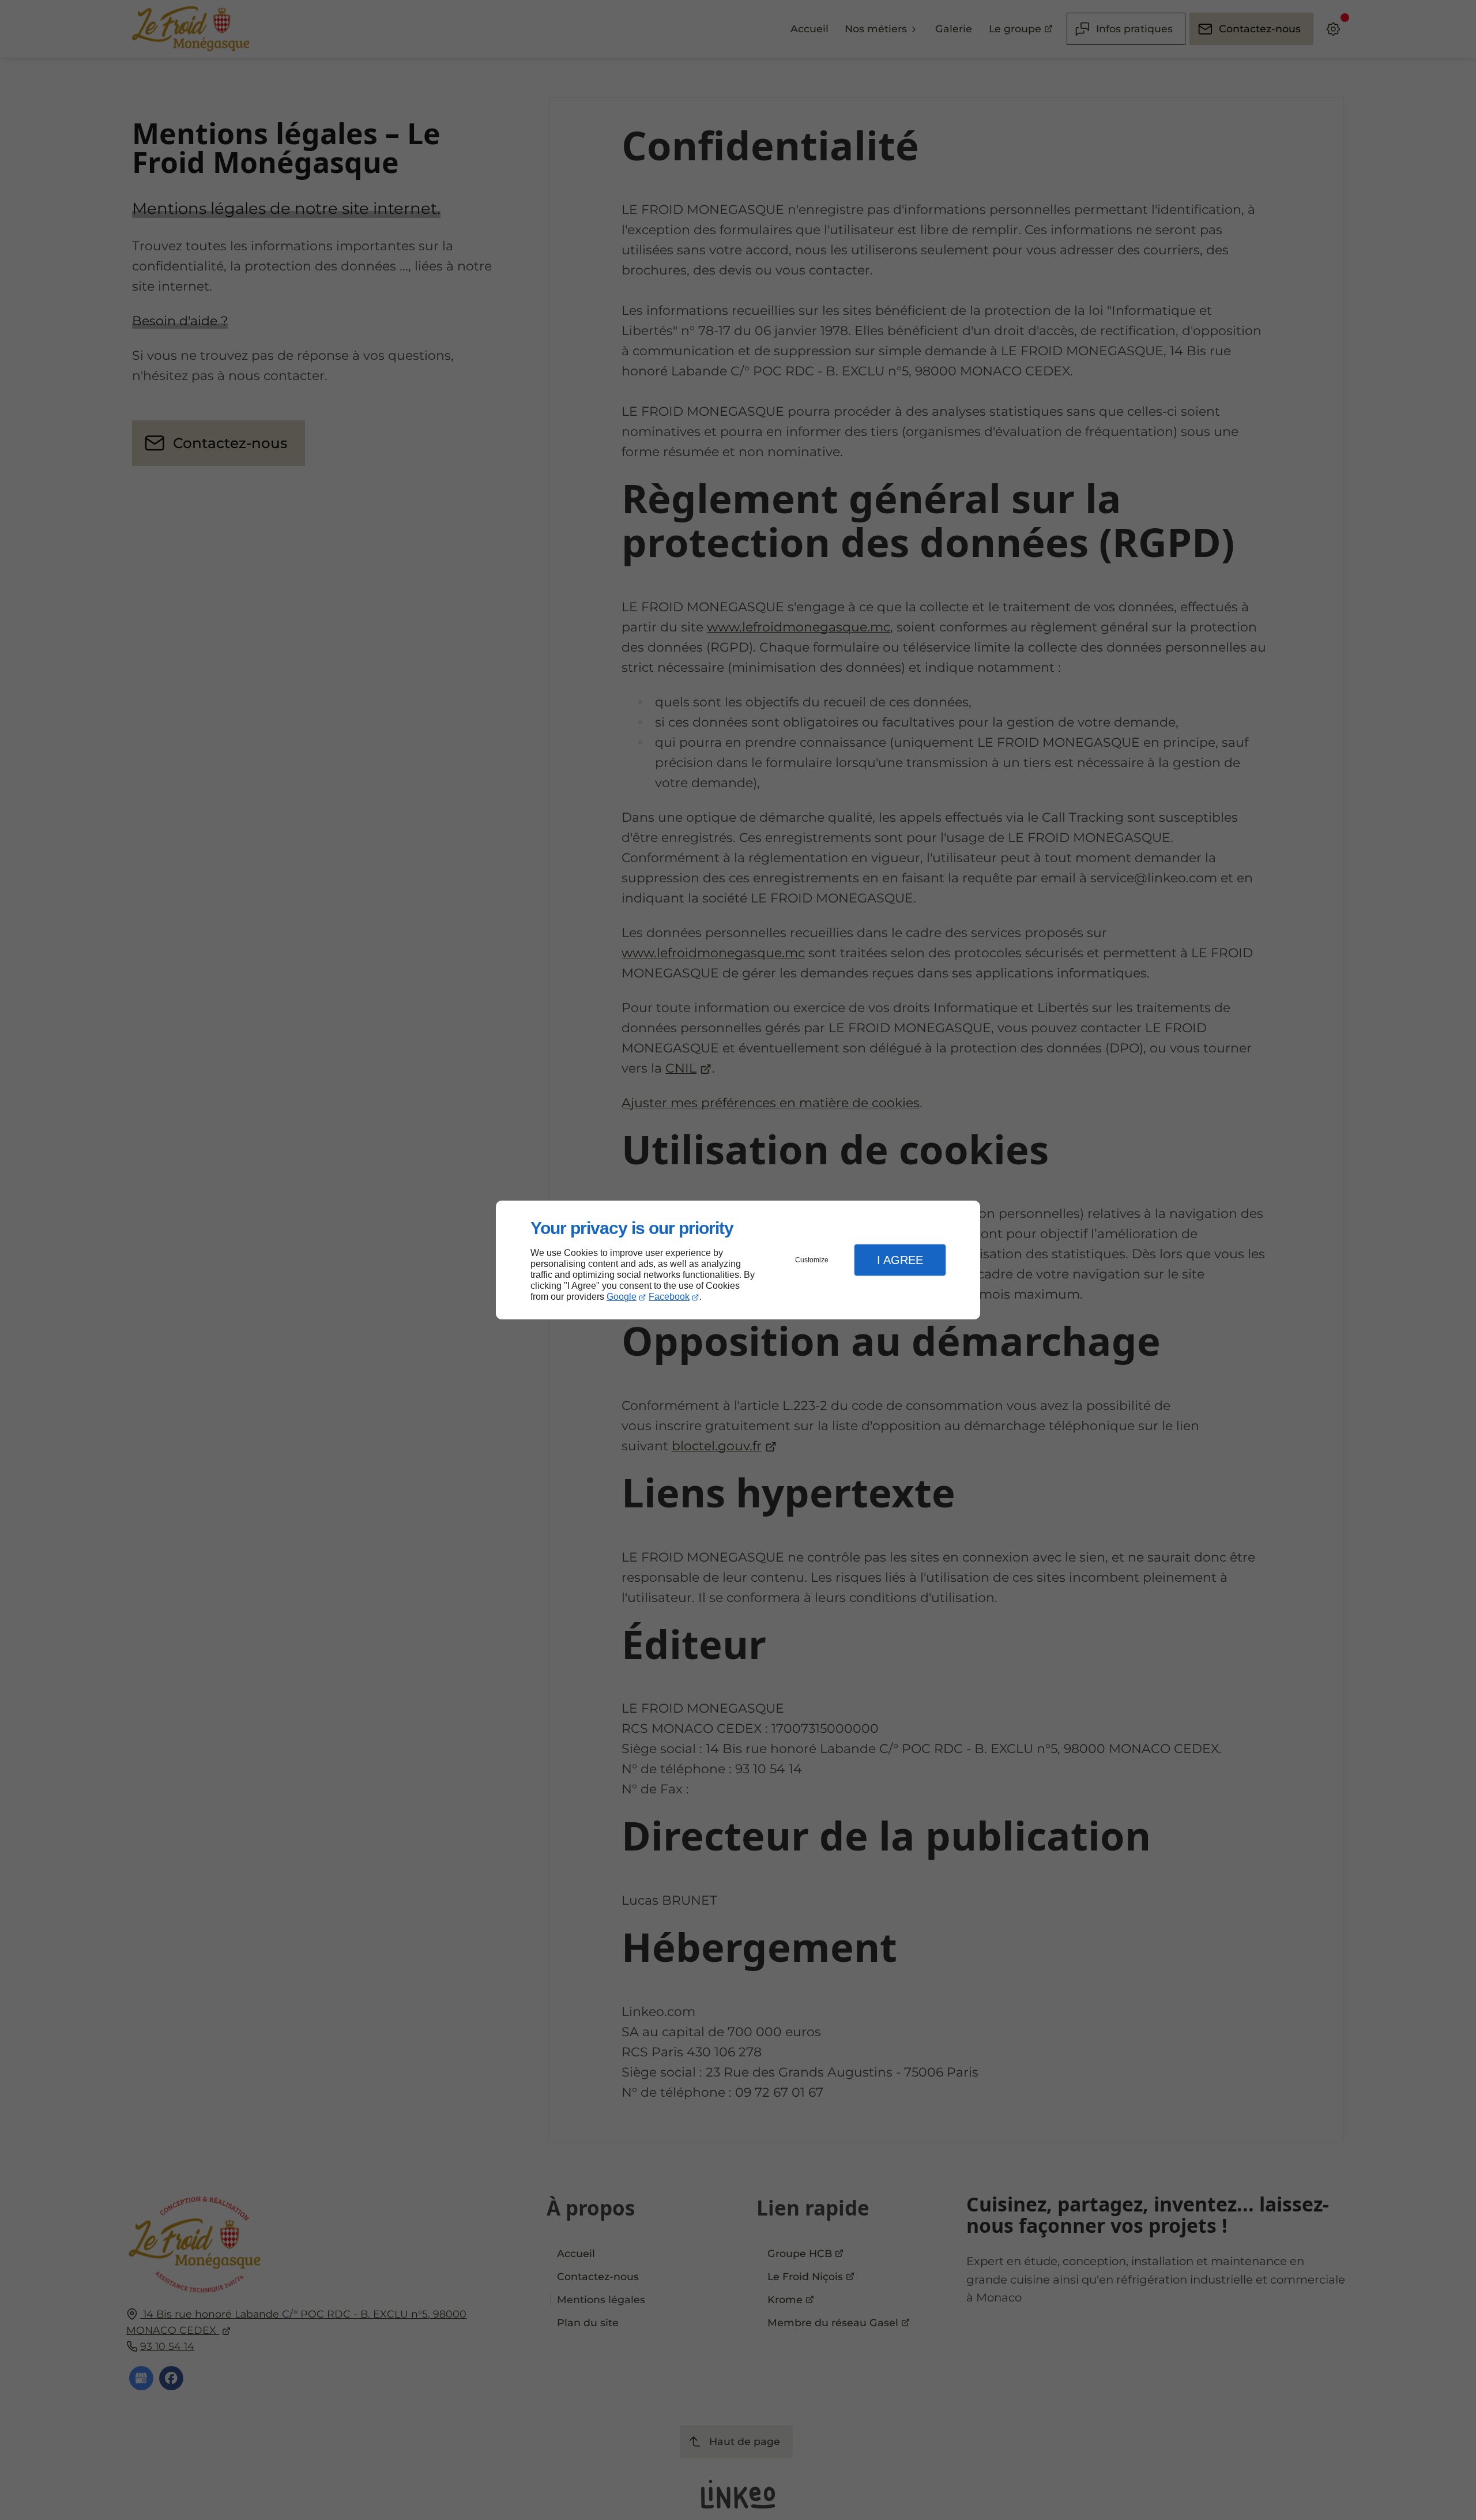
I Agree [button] (900, 1260)
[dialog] (738, 1260)
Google (622, 1297)
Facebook (669, 1297)
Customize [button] (812, 1260)
